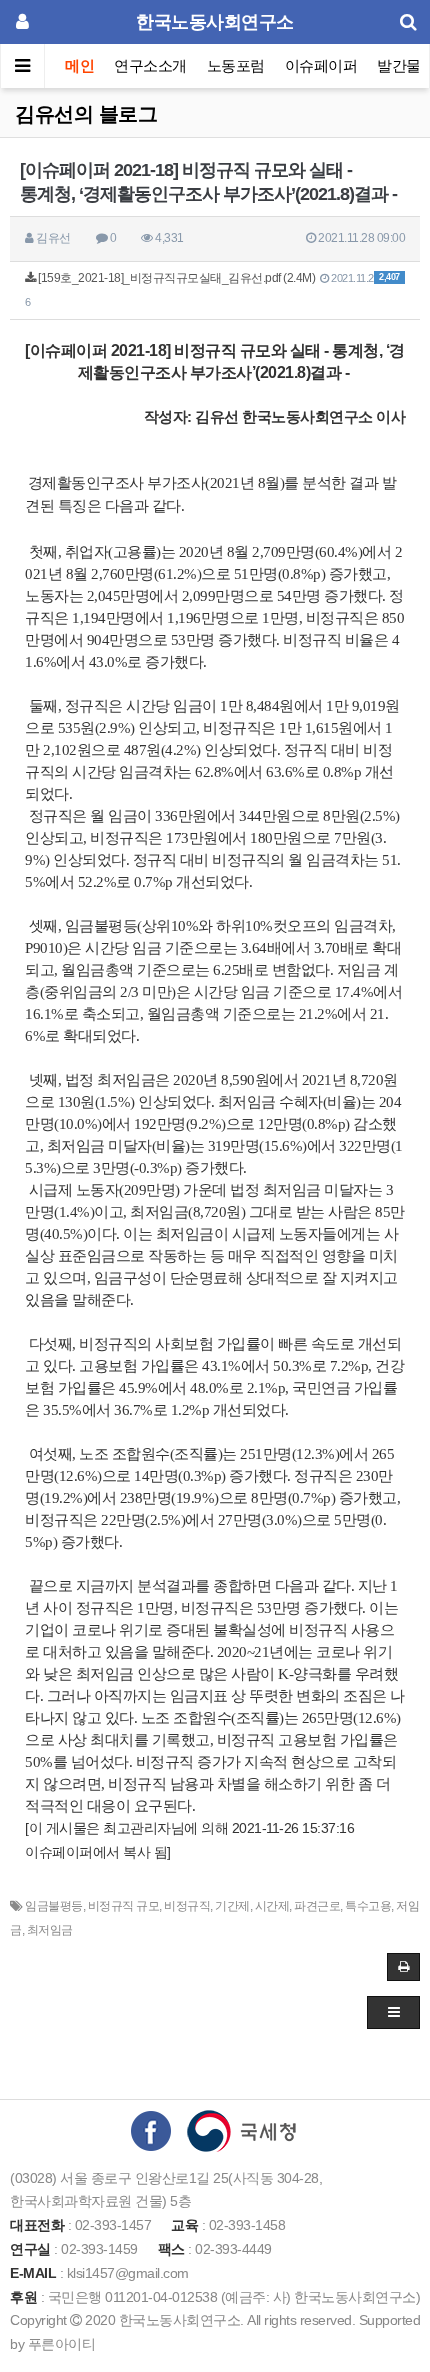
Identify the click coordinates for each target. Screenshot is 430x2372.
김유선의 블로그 (86, 114)
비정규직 (187, 1906)
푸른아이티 (62, 2344)
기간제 (232, 1906)
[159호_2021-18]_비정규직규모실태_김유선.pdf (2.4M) (212, 289)
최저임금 (50, 1930)
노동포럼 (236, 65)
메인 (79, 65)
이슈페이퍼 (321, 65)
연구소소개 (150, 65)
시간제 (272, 1906)
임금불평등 (54, 1906)
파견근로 (317, 1906)
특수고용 (368, 1906)
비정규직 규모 (124, 1906)
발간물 (399, 65)
